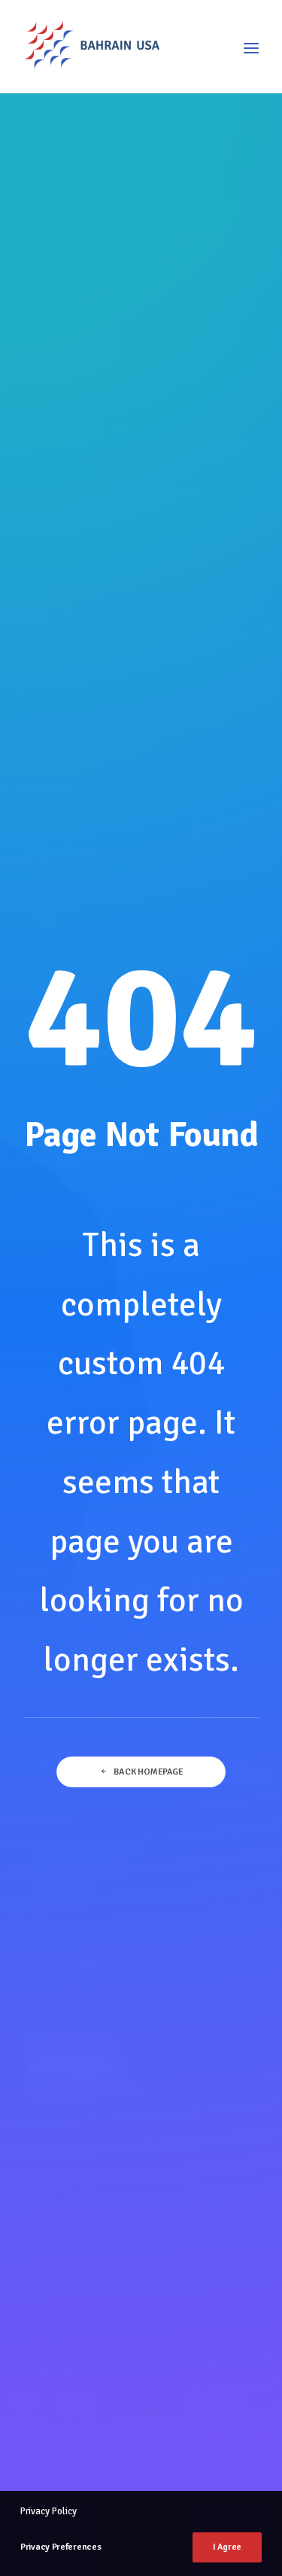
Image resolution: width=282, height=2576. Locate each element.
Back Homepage (148, 1772)
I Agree (227, 2547)
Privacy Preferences (61, 2547)
